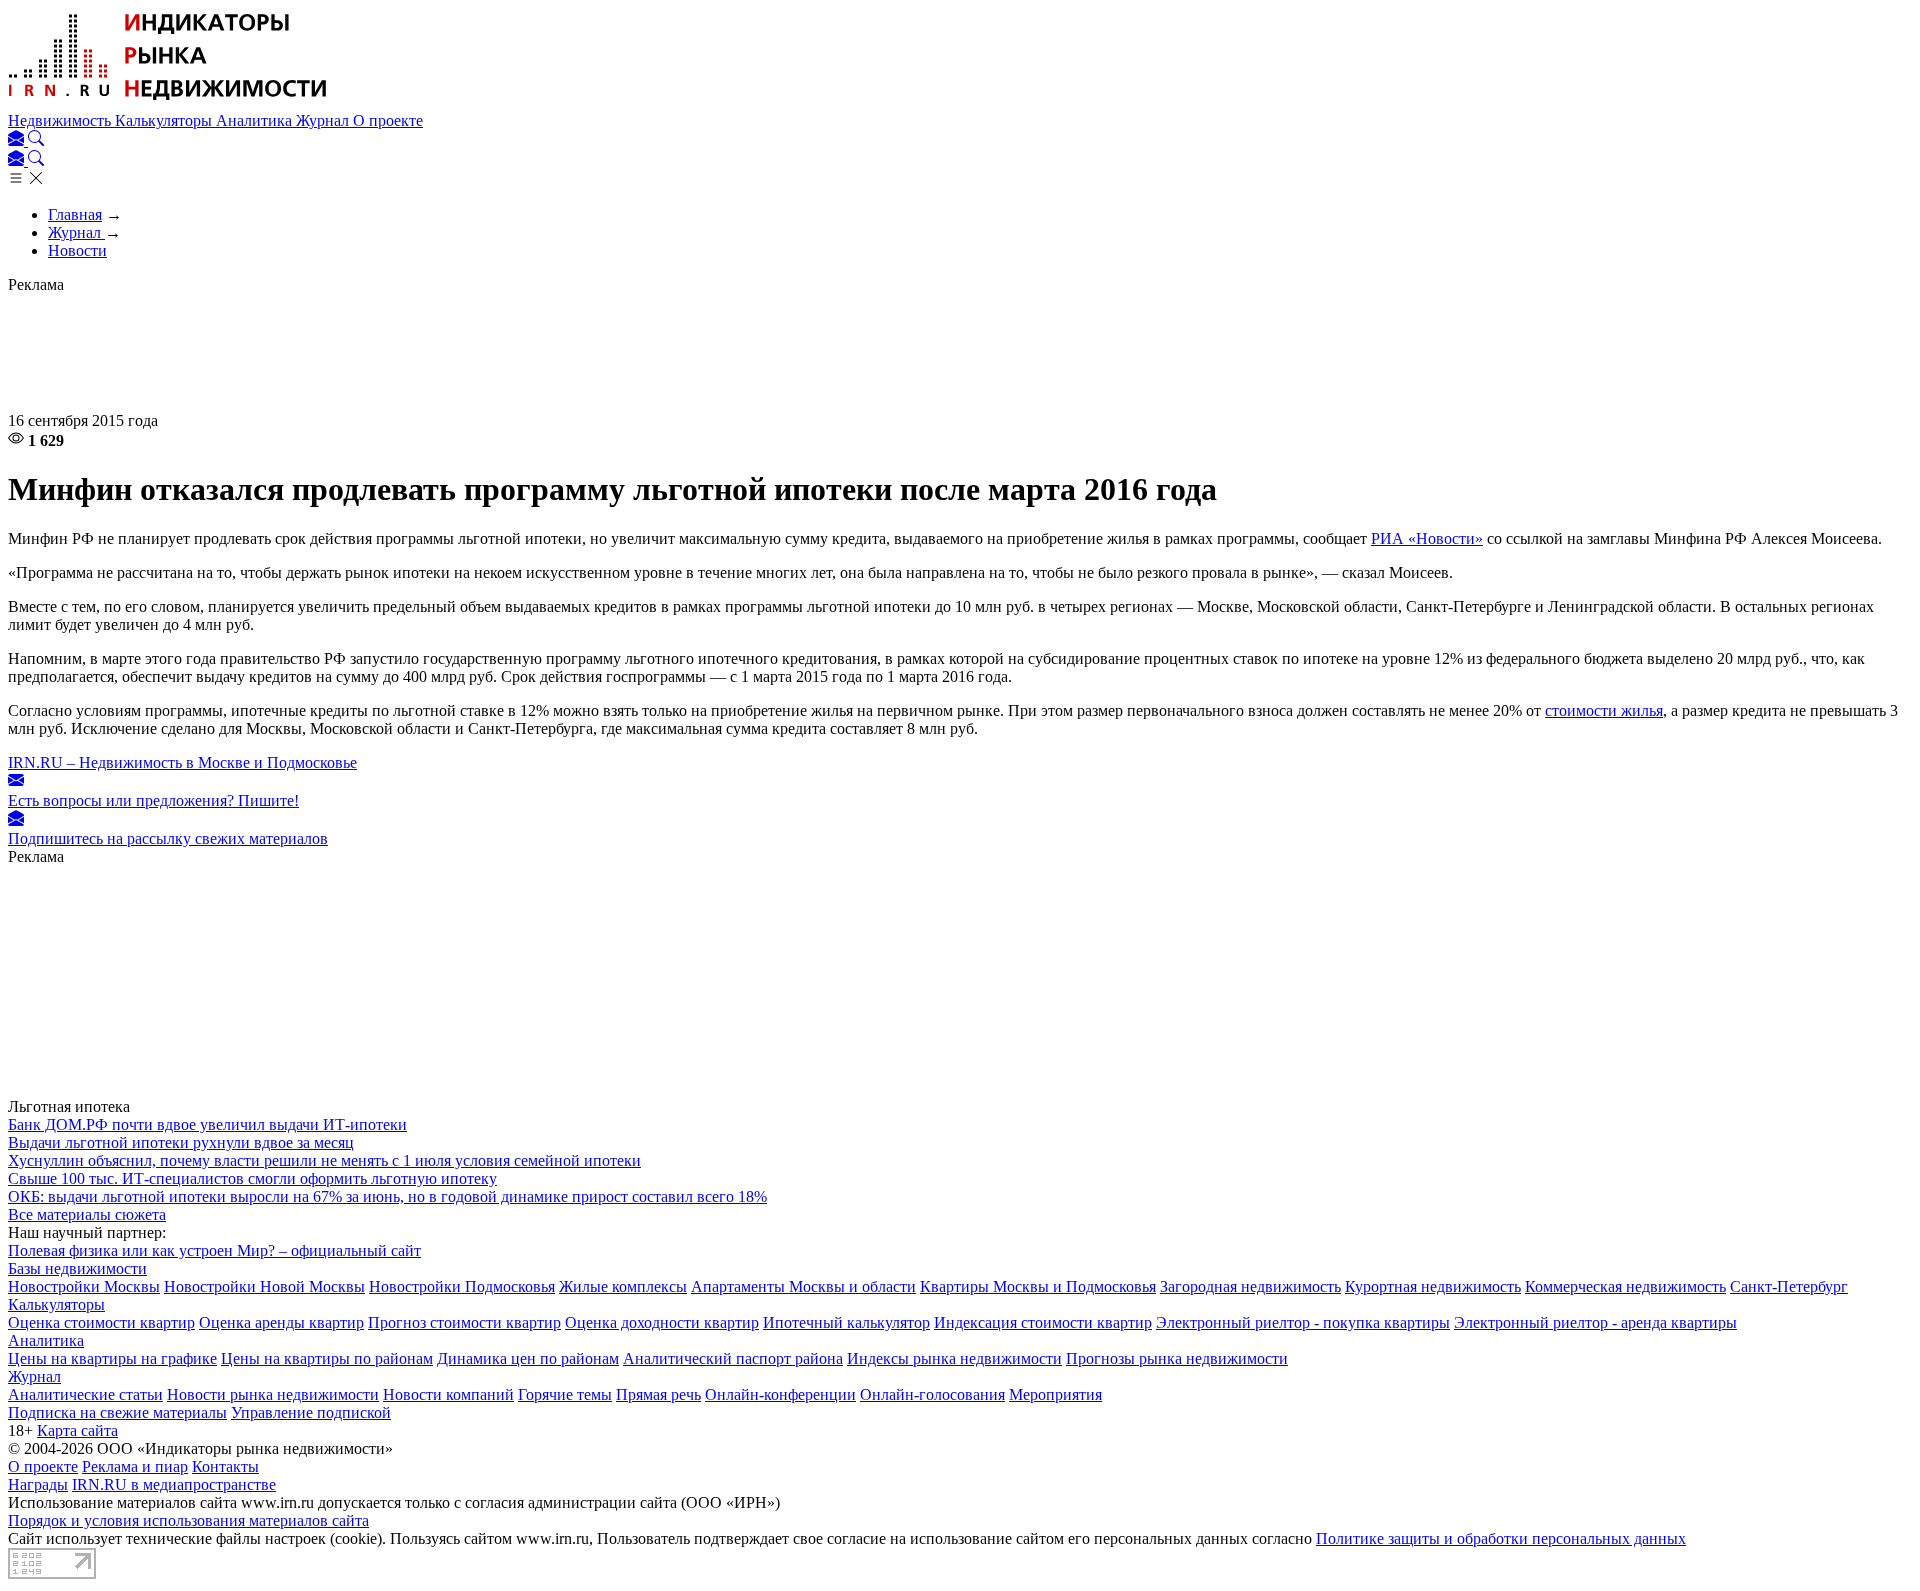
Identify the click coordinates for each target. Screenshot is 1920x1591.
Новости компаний (448, 1394)
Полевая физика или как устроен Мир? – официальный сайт (214, 1250)
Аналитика (256, 120)
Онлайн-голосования (932, 1394)
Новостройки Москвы (84, 1286)
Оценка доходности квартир (662, 1322)
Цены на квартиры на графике (112, 1358)
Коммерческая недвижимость (1625, 1286)
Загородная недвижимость (1250, 1286)
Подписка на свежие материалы (117, 1412)
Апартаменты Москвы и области (803, 1286)
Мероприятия (1055, 1394)
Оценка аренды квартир (281, 1322)
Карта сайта (77, 1430)
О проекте (388, 120)
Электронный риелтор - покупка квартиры (1303, 1322)
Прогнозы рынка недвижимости (1177, 1358)
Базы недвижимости (77, 1268)
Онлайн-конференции (780, 1394)
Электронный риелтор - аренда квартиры (1595, 1322)
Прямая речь (658, 1394)
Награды (38, 1484)
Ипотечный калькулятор (846, 1322)
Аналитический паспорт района (733, 1358)
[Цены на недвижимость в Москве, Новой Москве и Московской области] (168, 102)
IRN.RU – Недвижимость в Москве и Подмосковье (182, 762)
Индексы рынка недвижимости (954, 1358)
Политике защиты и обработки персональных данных (1501, 1538)
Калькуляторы (165, 120)
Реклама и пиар (135, 1466)
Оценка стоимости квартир (101, 1322)
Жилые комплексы (623, 1286)
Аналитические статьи (85, 1394)
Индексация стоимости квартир (1043, 1322)
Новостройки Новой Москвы (264, 1286)
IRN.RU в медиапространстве (174, 1484)
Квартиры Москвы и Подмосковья (1038, 1286)
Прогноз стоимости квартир (464, 1322)
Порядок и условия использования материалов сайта (188, 1520)
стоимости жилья (1604, 710)
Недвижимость (61, 120)
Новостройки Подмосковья (462, 1286)
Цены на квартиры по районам (327, 1358)
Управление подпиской (311, 1412)
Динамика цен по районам (528, 1358)
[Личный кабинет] (18, 140)
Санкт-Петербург (1789, 1286)
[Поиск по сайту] (36, 140)
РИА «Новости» (1427, 538)
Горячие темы (565, 1394)
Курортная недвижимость (1433, 1286)
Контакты (225, 1466)
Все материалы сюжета (87, 1214)
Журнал (324, 120)
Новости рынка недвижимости (273, 1394)
